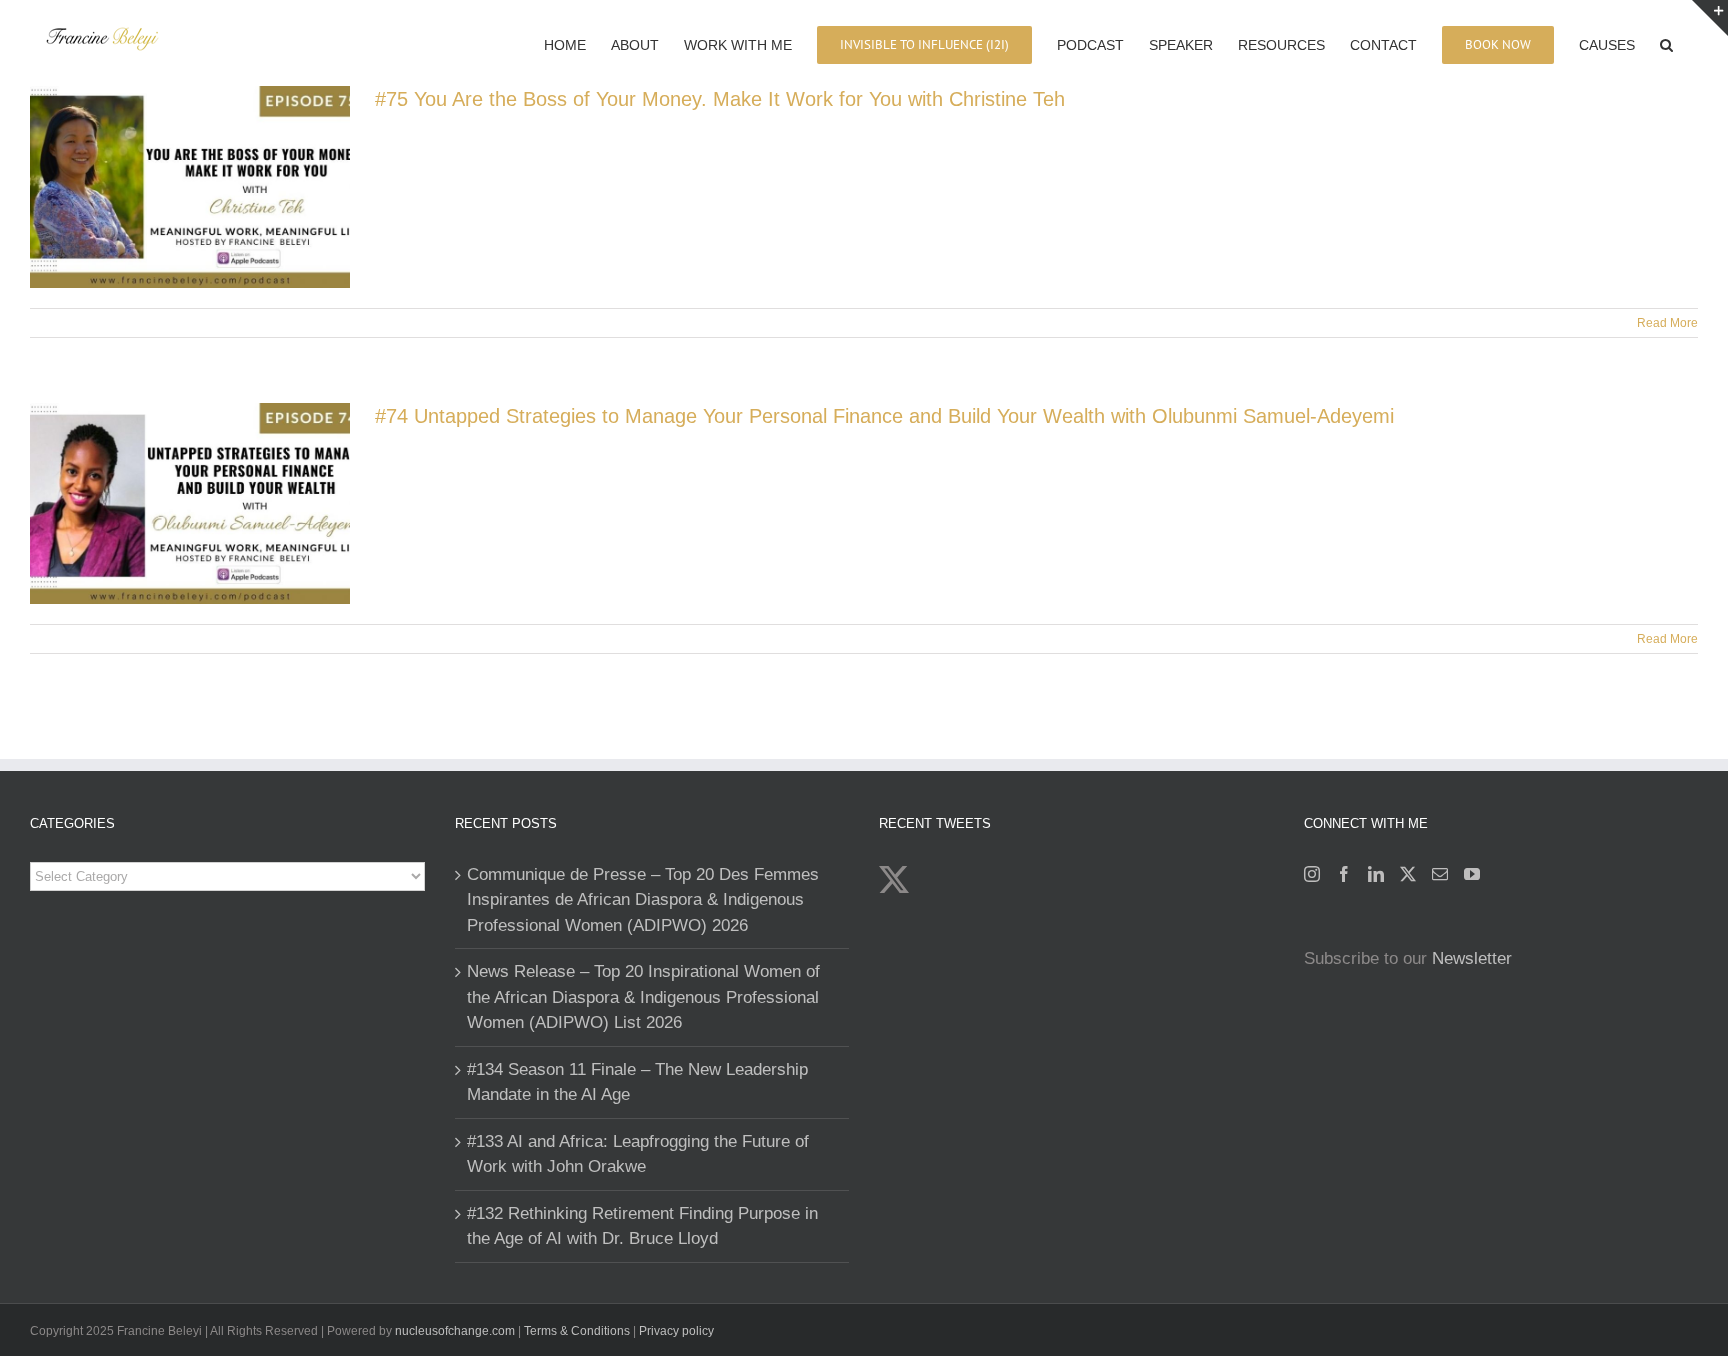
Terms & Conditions (578, 1331)
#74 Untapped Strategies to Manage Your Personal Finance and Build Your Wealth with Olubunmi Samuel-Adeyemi (884, 416)
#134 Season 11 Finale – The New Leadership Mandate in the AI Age (637, 1082)
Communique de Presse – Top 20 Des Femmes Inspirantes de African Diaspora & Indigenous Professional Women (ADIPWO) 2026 (643, 900)
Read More (1667, 323)
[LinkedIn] (1376, 874)
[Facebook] (1344, 874)
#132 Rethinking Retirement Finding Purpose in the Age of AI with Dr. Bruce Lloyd (642, 1226)
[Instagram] (1312, 874)
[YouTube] (1472, 874)
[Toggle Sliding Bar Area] (1710, 18)
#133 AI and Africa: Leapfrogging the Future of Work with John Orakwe (638, 1154)
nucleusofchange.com (455, 1331)
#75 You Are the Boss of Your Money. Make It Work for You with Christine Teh (720, 99)
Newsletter (1472, 958)
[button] (1666, 43)
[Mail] (1440, 874)
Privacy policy (676, 1331)
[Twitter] (1408, 874)
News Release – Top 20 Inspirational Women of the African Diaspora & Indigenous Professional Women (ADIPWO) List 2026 (643, 997)
